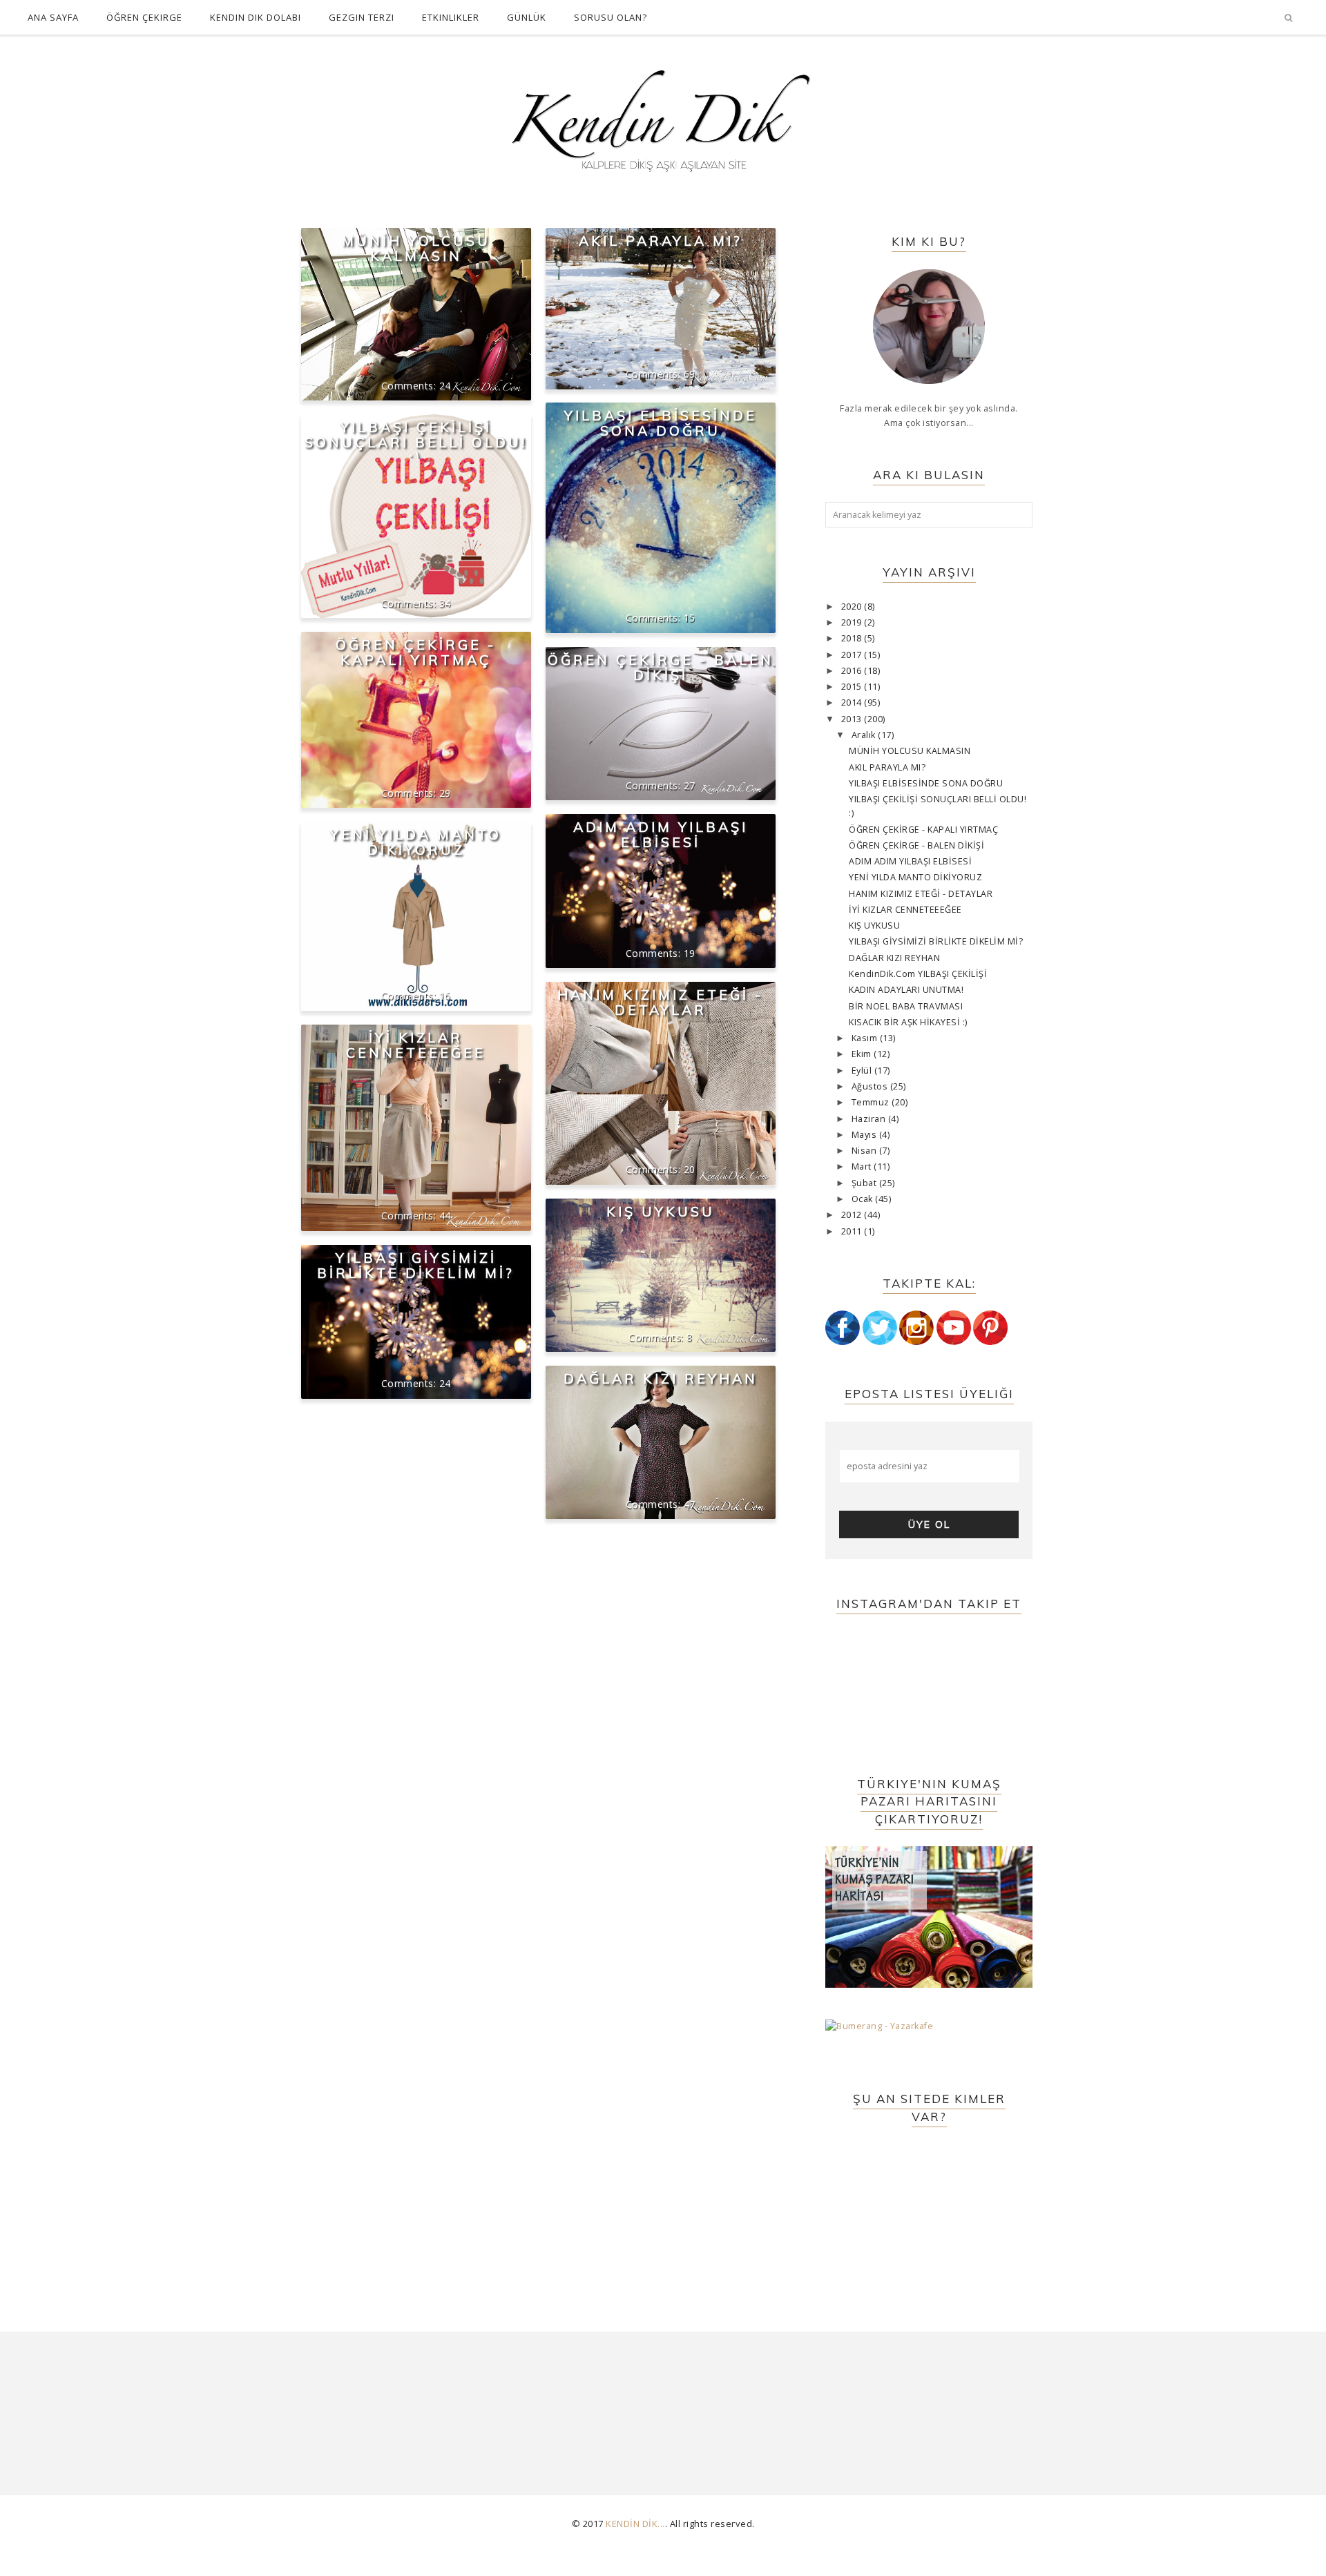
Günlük (527, 17)
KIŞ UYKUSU (661, 1211)
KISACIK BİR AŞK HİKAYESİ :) (908, 1022)
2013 (853, 719)
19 (690, 953)
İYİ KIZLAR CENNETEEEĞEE (416, 1045)
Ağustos (871, 1086)
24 (445, 386)
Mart (863, 1166)
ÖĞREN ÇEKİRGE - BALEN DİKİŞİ (661, 667)
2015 (853, 687)
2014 (853, 703)
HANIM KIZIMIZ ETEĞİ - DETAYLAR (660, 1002)
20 (690, 1169)
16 (445, 995)
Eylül (863, 1071)
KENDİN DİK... (635, 2524)
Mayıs (865, 1135)
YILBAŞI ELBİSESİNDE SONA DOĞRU (661, 423)
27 (690, 785)
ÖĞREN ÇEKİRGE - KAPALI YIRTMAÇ (416, 652)
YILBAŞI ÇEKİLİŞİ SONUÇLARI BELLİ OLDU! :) (416, 442)
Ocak (864, 1199)
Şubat (865, 1183)
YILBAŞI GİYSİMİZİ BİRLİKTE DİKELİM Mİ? (416, 1265)
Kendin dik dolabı (256, 17)
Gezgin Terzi (362, 17)
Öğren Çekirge (144, 17)
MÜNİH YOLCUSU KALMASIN (416, 248)
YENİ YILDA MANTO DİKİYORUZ (416, 842)
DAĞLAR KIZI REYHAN (661, 1378)
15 (690, 618)
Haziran (870, 1119)
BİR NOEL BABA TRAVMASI (906, 1006)
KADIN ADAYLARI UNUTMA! (906, 990)
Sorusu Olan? (611, 17)
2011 (853, 1231)
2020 (853, 607)
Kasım (866, 1038)
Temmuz (872, 1102)
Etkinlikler (451, 17)
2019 (853, 622)
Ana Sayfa (53, 17)
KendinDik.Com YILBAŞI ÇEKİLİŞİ (918, 974)
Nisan (865, 1151)
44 (445, 1216)
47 (690, 1504)
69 (690, 374)
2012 (853, 1215)
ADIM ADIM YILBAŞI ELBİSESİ (661, 834)
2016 (853, 671)
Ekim (863, 1054)
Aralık (865, 735)
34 (445, 603)
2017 (853, 655)
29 (445, 793)
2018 (853, 638)
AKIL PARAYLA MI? (661, 241)
